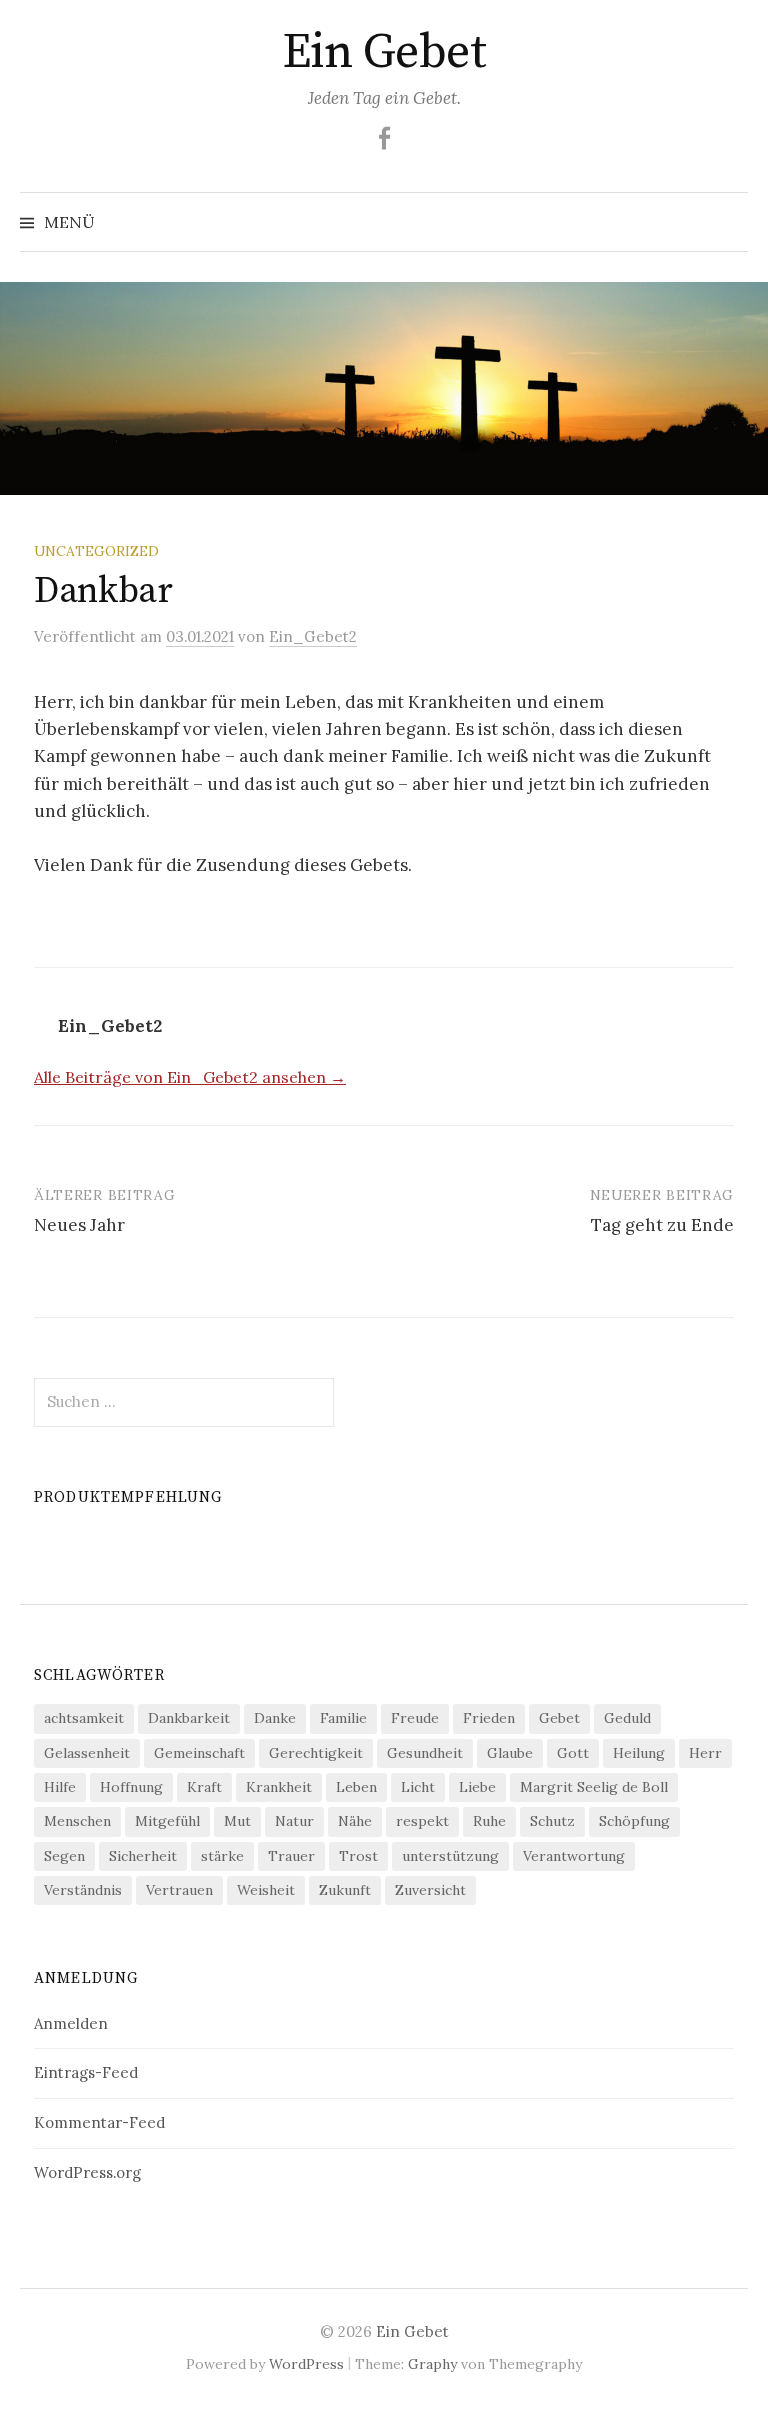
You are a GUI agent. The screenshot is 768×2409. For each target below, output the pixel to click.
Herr (705, 1753)
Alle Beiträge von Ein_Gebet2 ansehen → (190, 1077)
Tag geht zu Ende (662, 1225)
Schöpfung (634, 1821)
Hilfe (60, 1787)
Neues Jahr (79, 1225)
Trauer (291, 1856)
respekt (422, 1821)
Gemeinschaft (199, 1753)
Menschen (77, 1821)
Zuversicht (430, 1890)
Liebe (477, 1787)
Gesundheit (425, 1753)
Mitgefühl (167, 1821)
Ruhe (489, 1821)
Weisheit (266, 1890)
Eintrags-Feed (86, 2072)
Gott (573, 1753)
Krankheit (279, 1787)
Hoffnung (131, 1787)
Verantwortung (574, 1856)
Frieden (489, 1718)
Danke (275, 1718)
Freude (415, 1718)
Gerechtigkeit (316, 1753)
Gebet (559, 1718)
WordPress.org (87, 2172)
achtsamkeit (84, 1718)
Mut (237, 1821)
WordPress (306, 2364)
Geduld (627, 1718)
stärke (222, 1856)
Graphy (432, 2364)
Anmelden (71, 2023)
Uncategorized (96, 551)
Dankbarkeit (189, 1718)
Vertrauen (179, 1890)
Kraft (204, 1787)
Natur (294, 1821)
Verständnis (83, 1890)
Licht (418, 1787)
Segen (64, 1856)
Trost (358, 1856)
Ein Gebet (384, 53)
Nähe (355, 1821)
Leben (356, 1787)
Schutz (552, 1821)
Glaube (510, 1753)
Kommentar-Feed (99, 2122)
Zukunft (345, 1890)
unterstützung (450, 1856)
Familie (343, 1718)
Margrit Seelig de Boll (594, 1787)
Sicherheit (143, 1856)
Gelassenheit (87, 1753)
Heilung (639, 1753)
